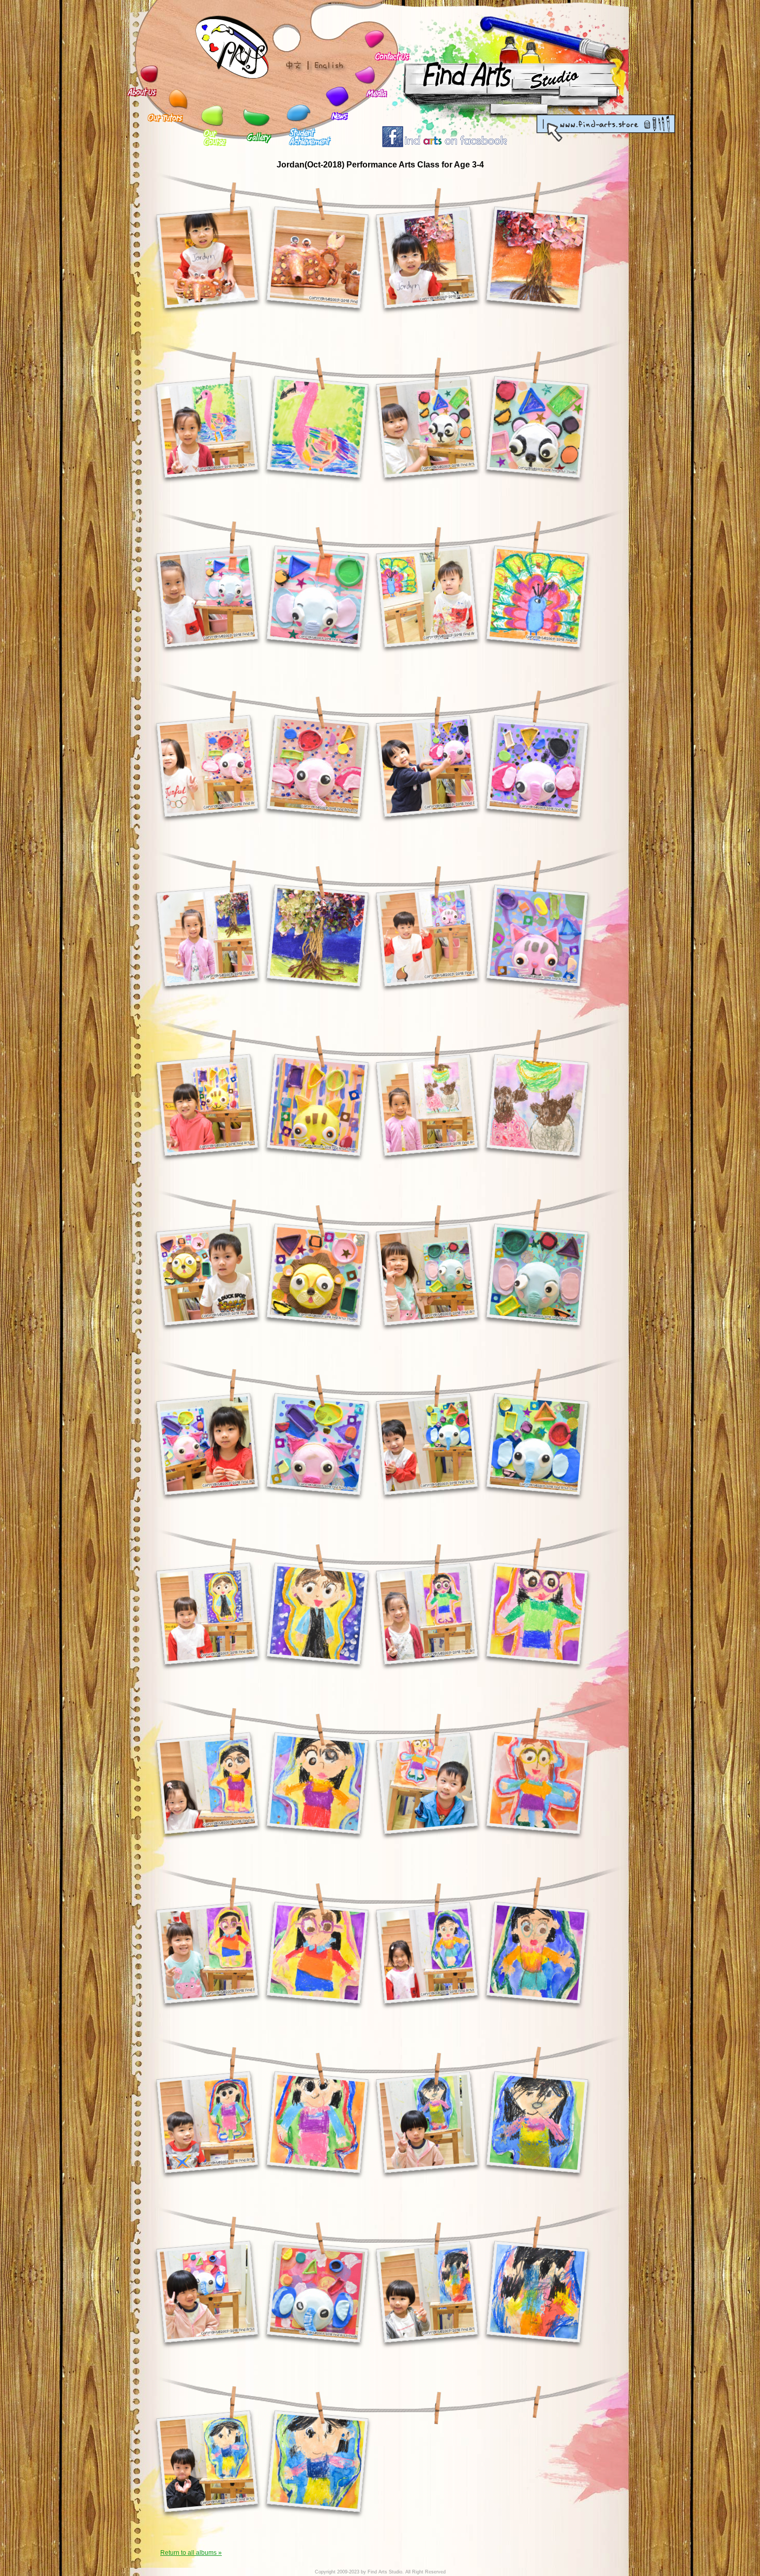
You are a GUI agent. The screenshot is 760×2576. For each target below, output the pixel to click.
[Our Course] (209, 114)
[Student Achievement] (294, 113)
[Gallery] (252, 118)
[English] (329, 66)
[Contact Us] (373, 40)
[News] (336, 96)
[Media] (364, 76)
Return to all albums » (191, 2553)
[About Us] (149, 74)
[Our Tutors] (178, 98)
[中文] (298, 66)
